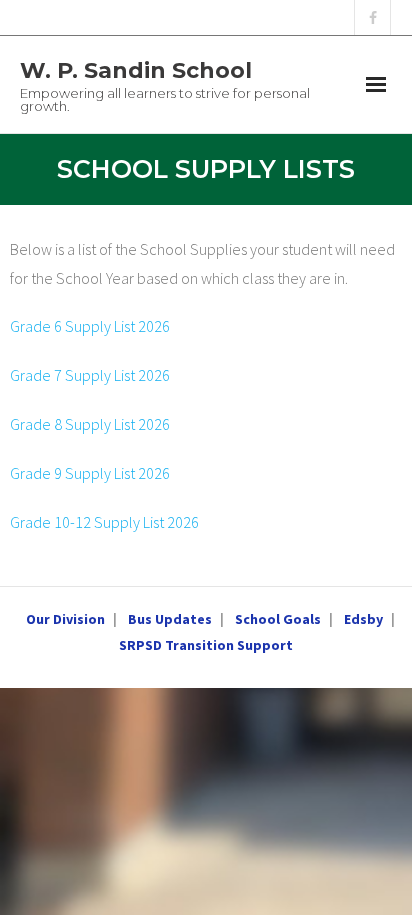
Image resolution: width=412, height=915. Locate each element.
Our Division (65, 619)
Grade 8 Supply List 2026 (90, 424)
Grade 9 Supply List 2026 (90, 473)
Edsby (363, 619)
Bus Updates (170, 619)
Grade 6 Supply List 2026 (90, 326)
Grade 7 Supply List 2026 (90, 375)
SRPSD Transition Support (206, 645)
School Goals (278, 619)
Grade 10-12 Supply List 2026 (104, 522)
